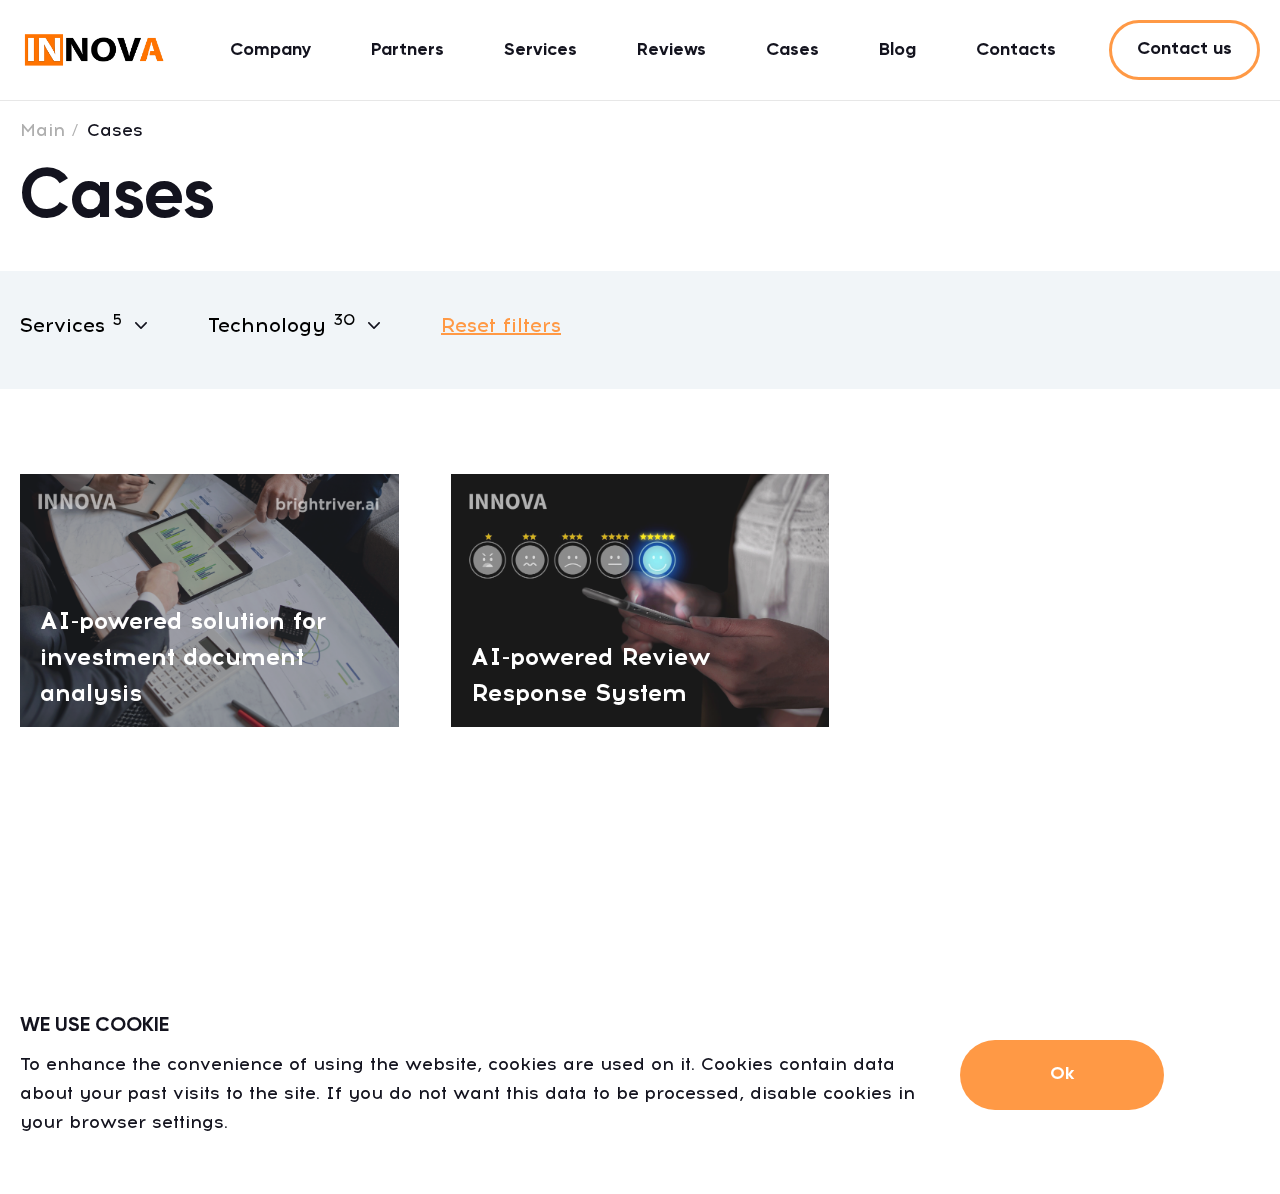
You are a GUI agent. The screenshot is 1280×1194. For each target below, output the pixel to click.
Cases (792, 50)
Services (540, 50)
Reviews (671, 50)
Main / (49, 130)
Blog (897, 50)
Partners (407, 50)
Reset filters (501, 325)
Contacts (1016, 50)
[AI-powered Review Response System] (640, 598)
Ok (1062, 1074)
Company (270, 50)
